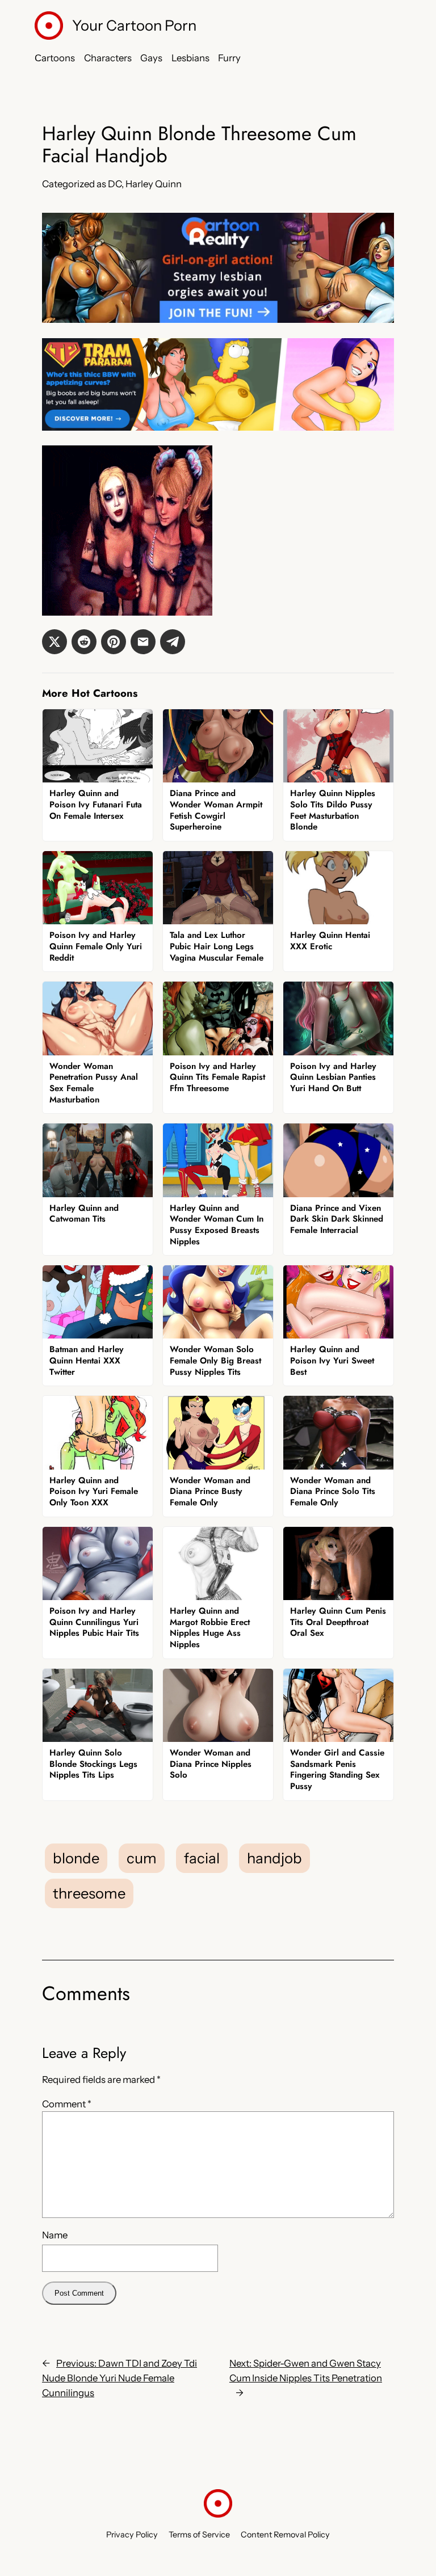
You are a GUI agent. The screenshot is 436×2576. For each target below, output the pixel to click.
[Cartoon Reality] (218, 319)
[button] (54, 642)
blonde (76, 1858)
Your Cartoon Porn (134, 25)
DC (115, 184)
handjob (274, 1858)
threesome (89, 1893)
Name (55, 2235)
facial (202, 1858)
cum (142, 1858)
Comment (67, 2104)
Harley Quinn (154, 184)
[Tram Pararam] (218, 427)
